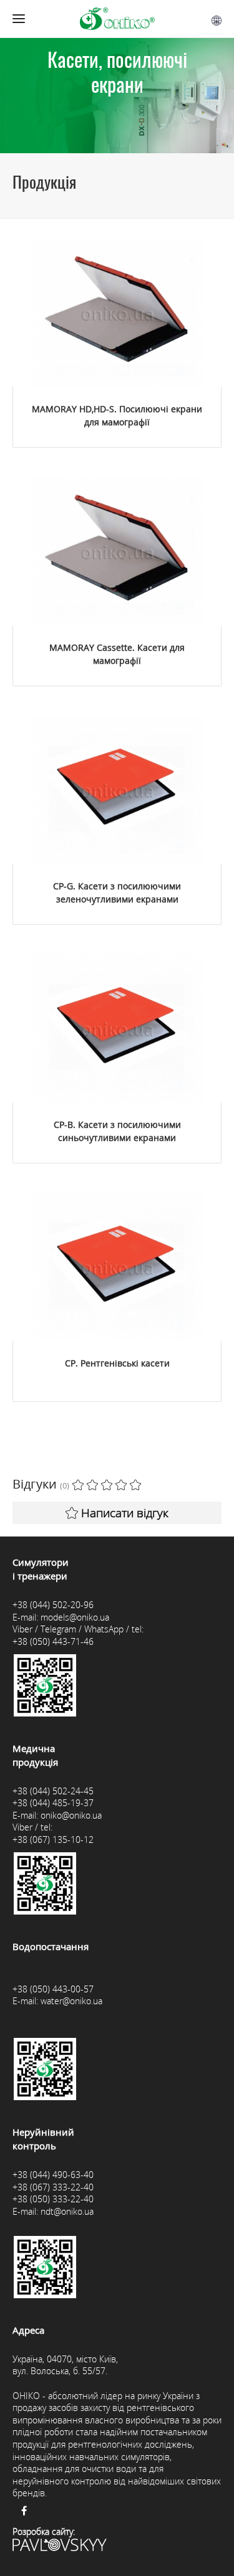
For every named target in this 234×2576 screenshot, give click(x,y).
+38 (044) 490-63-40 (53, 2175)
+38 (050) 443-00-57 (53, 1989)
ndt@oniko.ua (67, 2211)
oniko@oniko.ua (71, 1815)
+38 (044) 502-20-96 (53, 1605)
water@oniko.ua (71, 2001)
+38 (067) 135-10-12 (53, 1840)
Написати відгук (125, 1513)
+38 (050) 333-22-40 (53, 2199)
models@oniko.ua (75, 1617)
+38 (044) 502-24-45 (53, 1791)
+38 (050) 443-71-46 (53, 1641)
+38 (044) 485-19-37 (53, 1803)
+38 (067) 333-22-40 (53, 2187)
